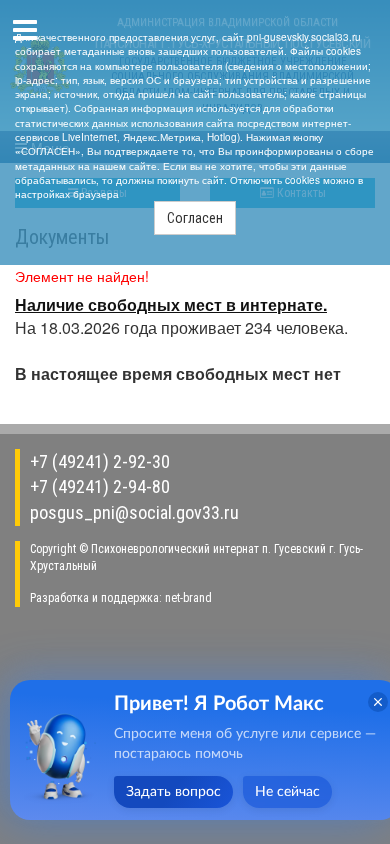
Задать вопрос (173, 792)
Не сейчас (287, 792)
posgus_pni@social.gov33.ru (134, 512)
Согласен (195, 218)
